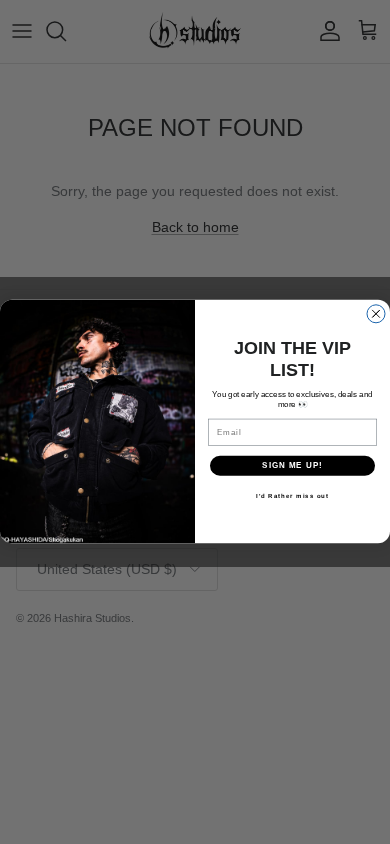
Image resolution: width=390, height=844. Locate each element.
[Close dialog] (376, 314)
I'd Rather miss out (292, 496)
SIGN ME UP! (292, 466)
